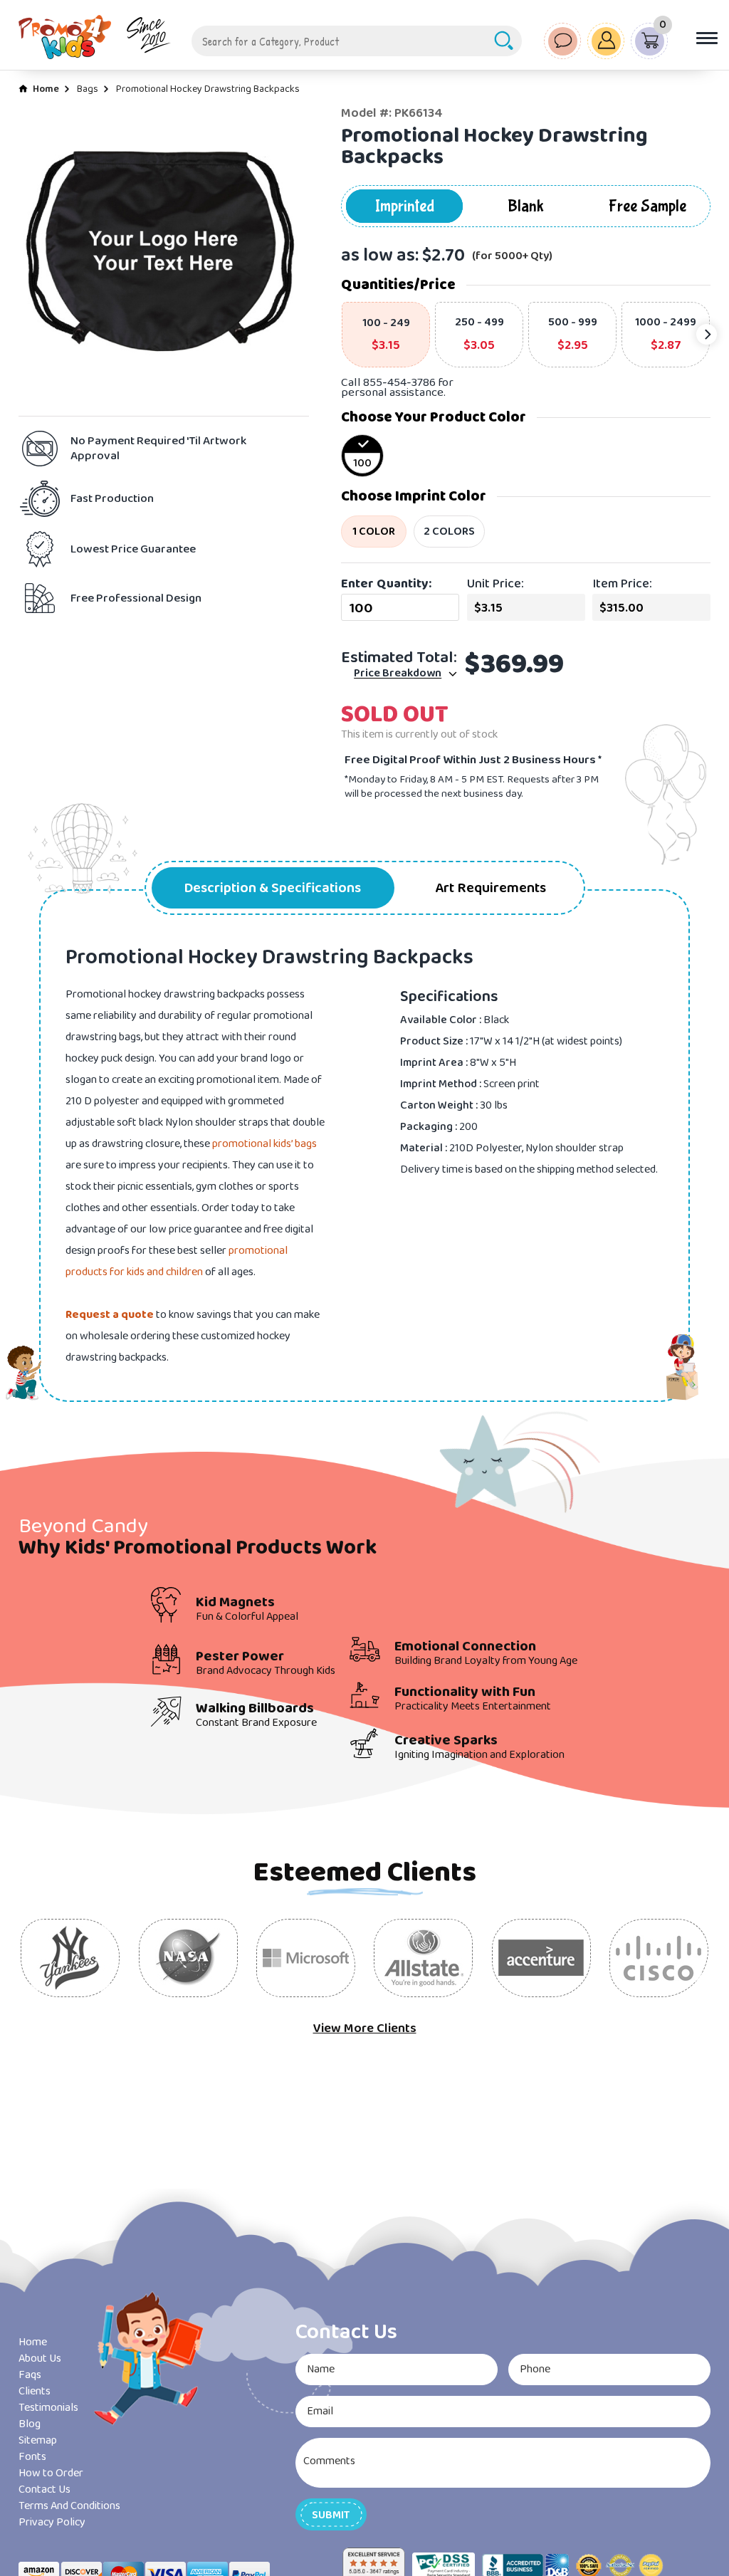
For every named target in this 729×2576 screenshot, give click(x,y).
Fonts (32, 2457)
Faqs (30, 2375)
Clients (35, 2391)
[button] (331, 2514)
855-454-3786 (399, 383)
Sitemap (38, 2440)
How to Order (51, 2473)
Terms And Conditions (69, 2506)
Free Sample (647, 206)
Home (46, 89)
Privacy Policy (52, 2522)
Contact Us (44, 2489)
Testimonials (48, 2408)
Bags (88, 89)
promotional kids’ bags (264, 1144)
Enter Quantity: (386, 584)
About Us (40, 2358)
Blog (30, 2424)
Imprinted (405, 206)
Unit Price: (495, 584)
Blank (526, 206)
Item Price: (622, 584)
